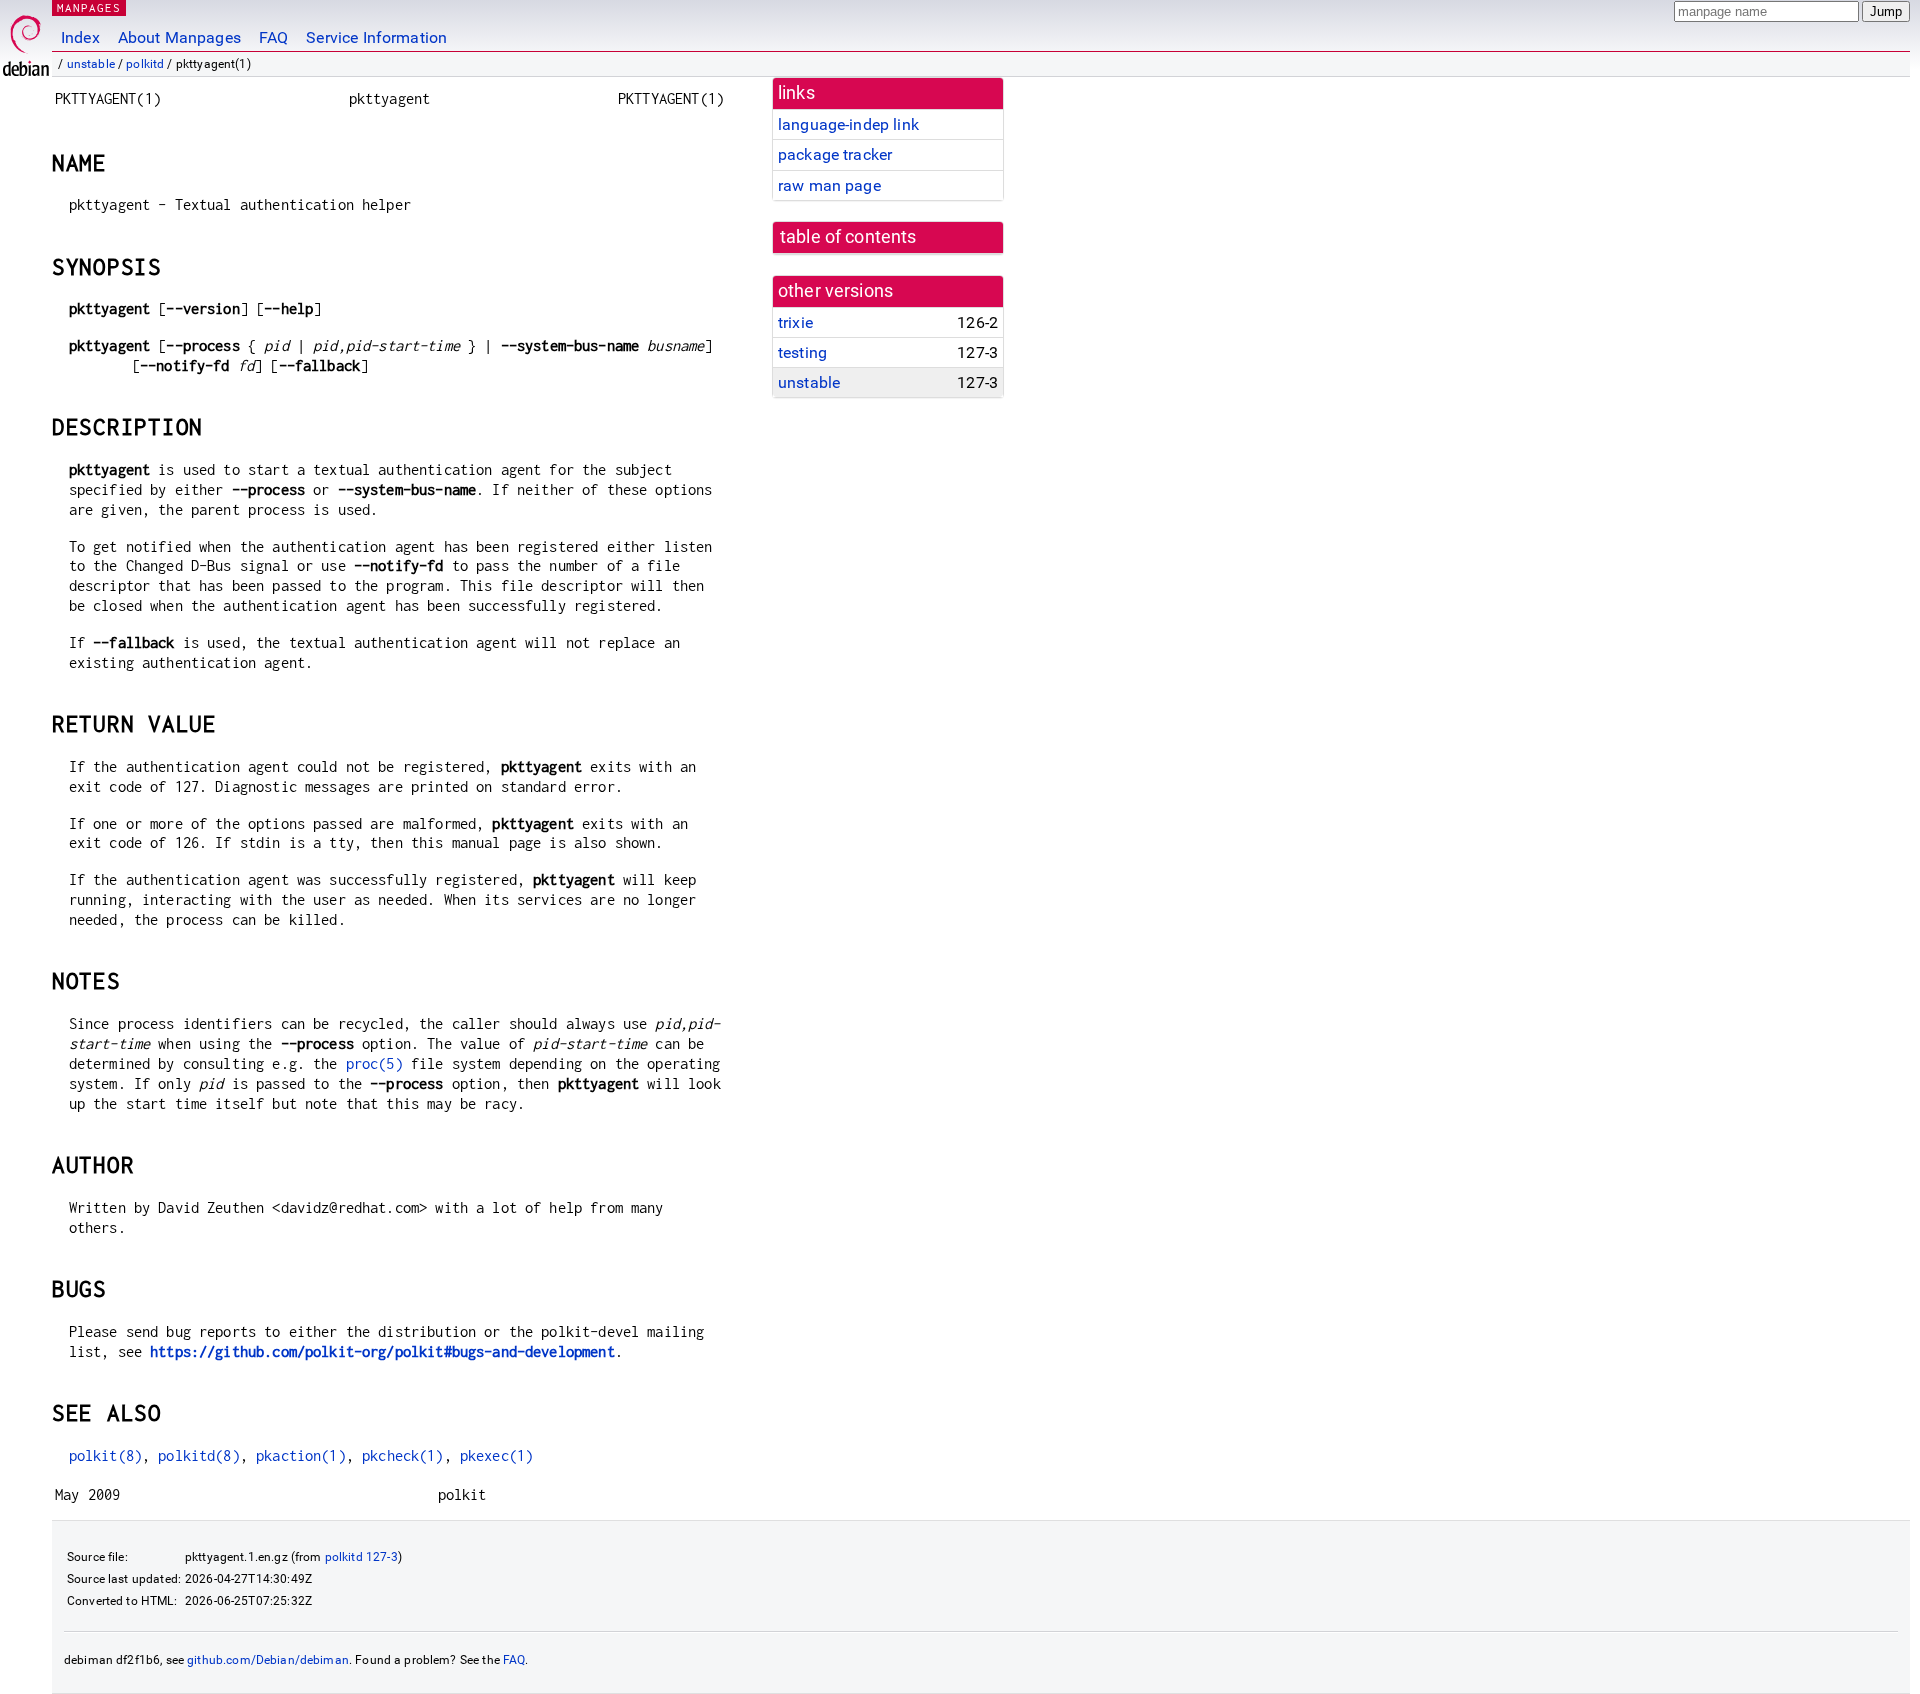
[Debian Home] (26, 40)
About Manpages (179, 37)
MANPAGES (89, 7)
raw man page (829, 185)
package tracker (835, 154)
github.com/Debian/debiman (268, 1660)
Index (80, 37)
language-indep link (848, 124)
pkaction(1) (301, 1455)
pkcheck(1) (403, 1455)
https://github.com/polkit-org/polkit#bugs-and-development (382, 1351)
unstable (91, 64)
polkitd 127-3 (361, 1557)
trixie (795, 322)
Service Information (376, 37)
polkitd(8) (199, 1455)
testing (802, 352)
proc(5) (374, 1063)
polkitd (145, 64)
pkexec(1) (496, 1455)
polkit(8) (105, 1455)
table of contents (848, 237)
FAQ (273, 37)
